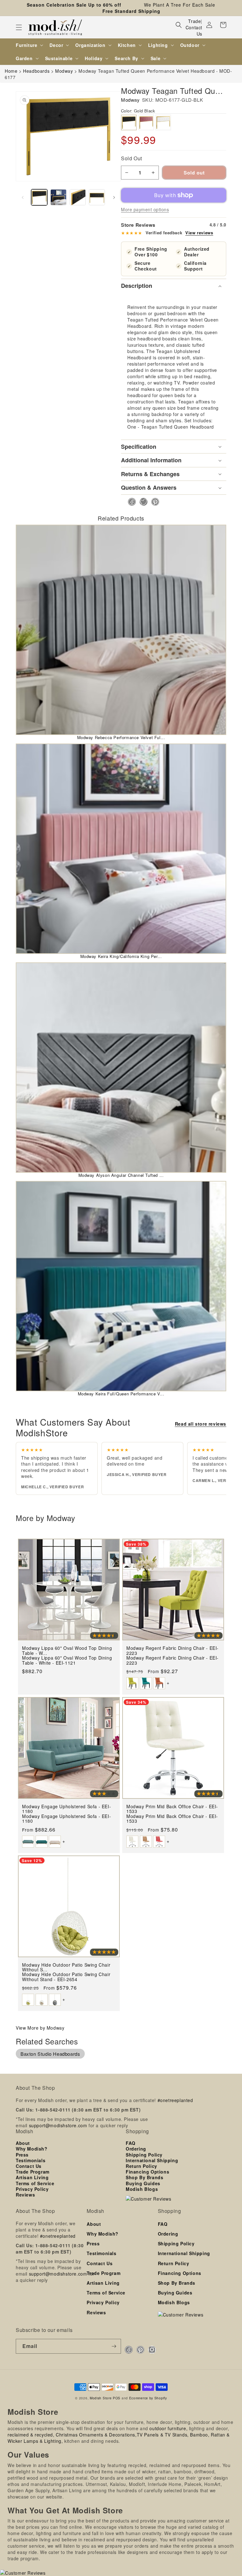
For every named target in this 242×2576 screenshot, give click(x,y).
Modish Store (101, 2398)
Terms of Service (35, 2183)
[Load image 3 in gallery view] (78, 197)
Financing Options (147, 2172)
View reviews (199, 233)
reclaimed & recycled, (31, 2435)
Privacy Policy (32, 2189)
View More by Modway (40, 2028)
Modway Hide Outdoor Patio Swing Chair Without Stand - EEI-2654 (66, 1977)
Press (22, 2155)
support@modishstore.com (58, 2125)
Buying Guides (143, 2183)
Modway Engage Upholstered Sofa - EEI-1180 (66, 1819)
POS (117, 2398)
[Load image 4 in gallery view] (97, 197)
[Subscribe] (114, 2346)
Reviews (25, 2195)
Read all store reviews (201, 1424)
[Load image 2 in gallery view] (58, 197)
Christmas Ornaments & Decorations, (96, 2435)
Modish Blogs (142, 2189)
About (23, 2143)
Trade (194, 21)
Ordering (136, 2149)
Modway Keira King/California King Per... (121, 956)
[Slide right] (114, 197)
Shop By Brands (144, 2177)
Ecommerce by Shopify (148, 2398)
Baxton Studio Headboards (50, 2054)
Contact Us (194, 31)
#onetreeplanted (175, 2100)
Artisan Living (32, 2177)
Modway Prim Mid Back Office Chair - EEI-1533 (172, 1819)
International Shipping (152, 2160)
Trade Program (33, 2172)
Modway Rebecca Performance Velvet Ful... (121, 737)
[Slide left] (23, 197)
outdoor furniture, (168, 2428)
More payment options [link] (145, 209)
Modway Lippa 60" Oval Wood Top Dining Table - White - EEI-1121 (67, 1660)
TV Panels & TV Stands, (163, 2435)
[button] (19, 27)
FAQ (131, 2143)
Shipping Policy (144, 2155)
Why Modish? (32, 2149)
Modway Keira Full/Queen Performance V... (121, 1394)
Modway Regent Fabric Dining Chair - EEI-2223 (173, 1660)
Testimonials (31, 2160)
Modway (130, 100)
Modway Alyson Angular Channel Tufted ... (121, 1175)
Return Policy (141, 2166)
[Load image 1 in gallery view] (39, 197)
